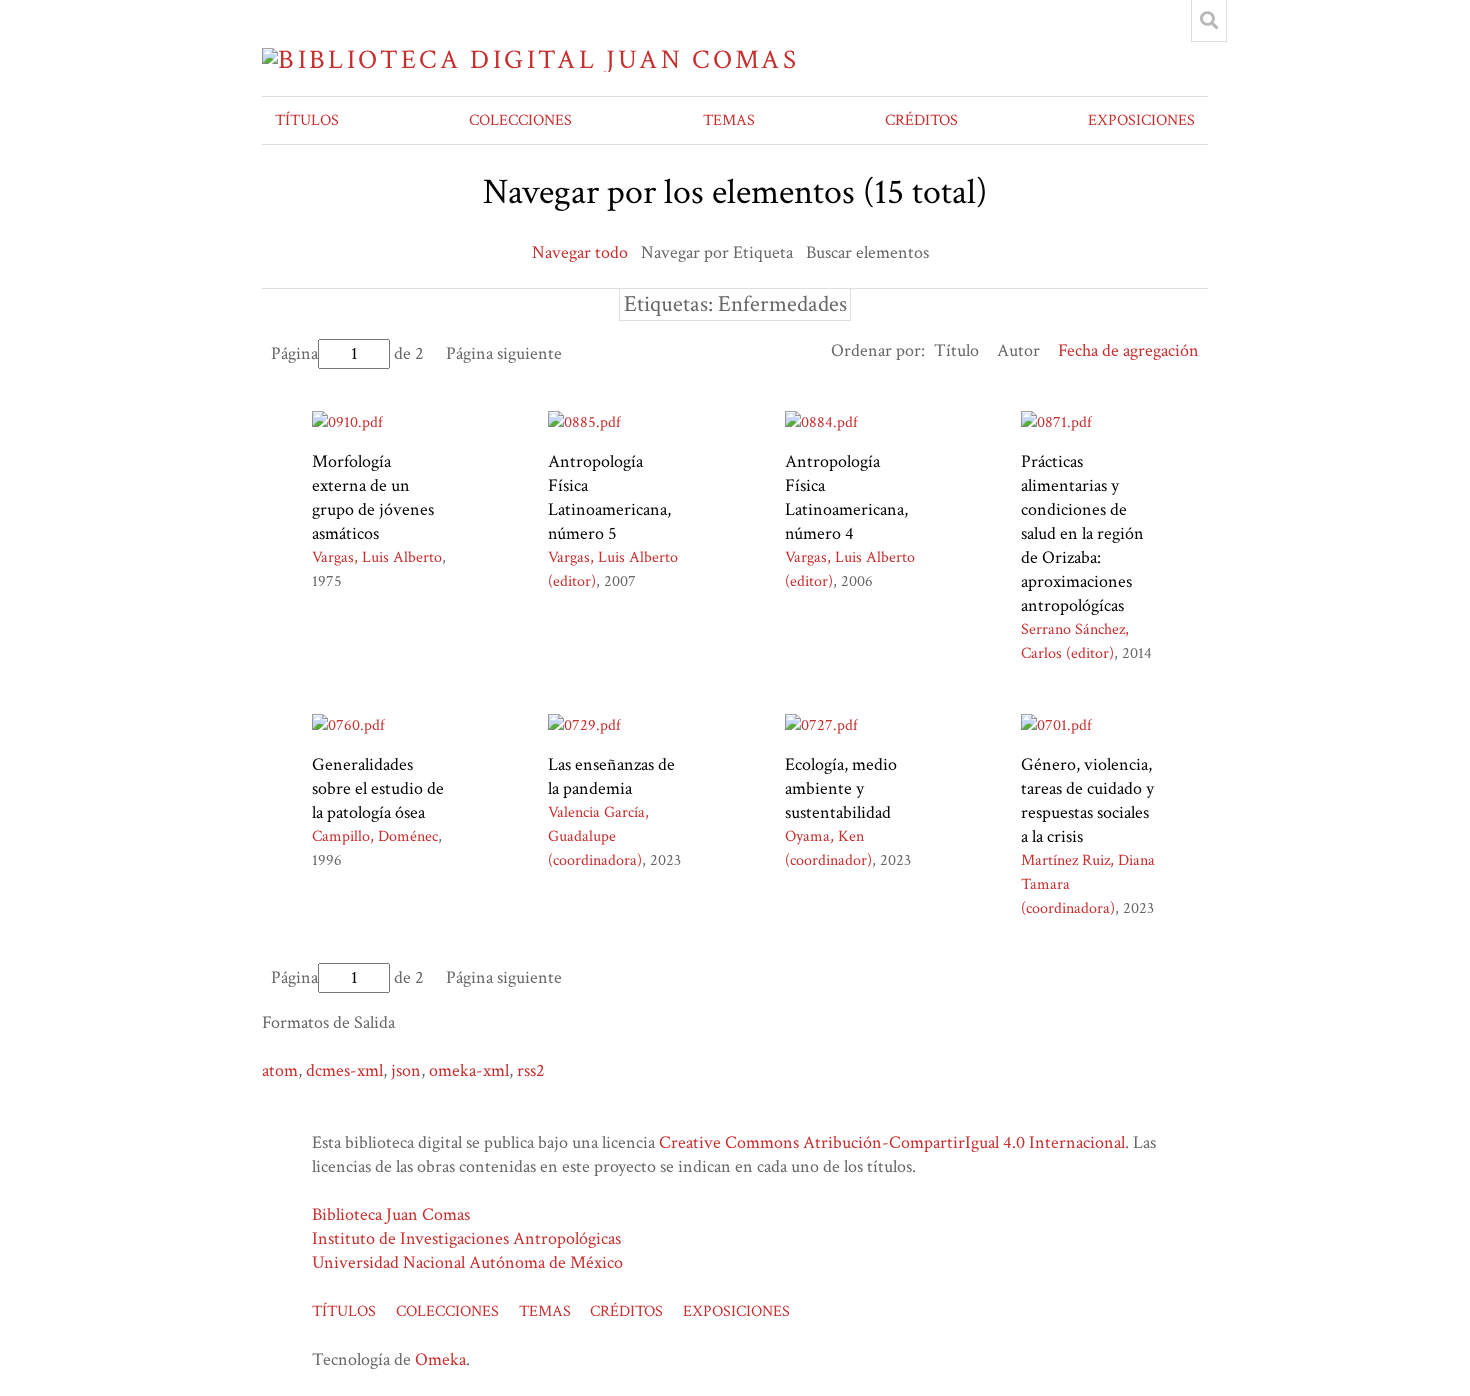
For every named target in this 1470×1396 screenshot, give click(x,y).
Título (956, 350)
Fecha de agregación (1128, 350)
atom (280, 1070)
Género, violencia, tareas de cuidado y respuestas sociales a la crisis (1087, 800)
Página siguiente (504, 353)
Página (294, 353)
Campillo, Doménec (375, 836)
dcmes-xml (344, 1070)
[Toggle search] (1209, 21)
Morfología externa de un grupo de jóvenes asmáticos (373, 497)
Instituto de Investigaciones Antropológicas (466, 1238)
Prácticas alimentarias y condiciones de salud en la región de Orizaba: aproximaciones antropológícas (1082, 533)
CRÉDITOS (921, 120)
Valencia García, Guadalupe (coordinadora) (598, 836)
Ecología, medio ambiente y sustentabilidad (841, 788)
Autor (1018, 350)
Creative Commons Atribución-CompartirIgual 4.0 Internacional (892, 1142)
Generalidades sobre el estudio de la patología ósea (378, 788)
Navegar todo (580, 252)
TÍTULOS (307, 120)
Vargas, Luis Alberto (377, 557)
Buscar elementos (867, 252)
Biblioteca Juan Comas (391, 1214)
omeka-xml (469, 1070)
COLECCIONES (520, 120)
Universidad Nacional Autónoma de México (467, 1262)
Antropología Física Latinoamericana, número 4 (846, 497)
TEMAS (729, 120)
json (406, 1070)
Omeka (440, 1359)
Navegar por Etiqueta (717, 252)
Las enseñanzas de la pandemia (611, 776)
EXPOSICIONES (1141, 120)
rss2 (531, 1070)
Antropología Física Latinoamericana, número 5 (609, 497)
